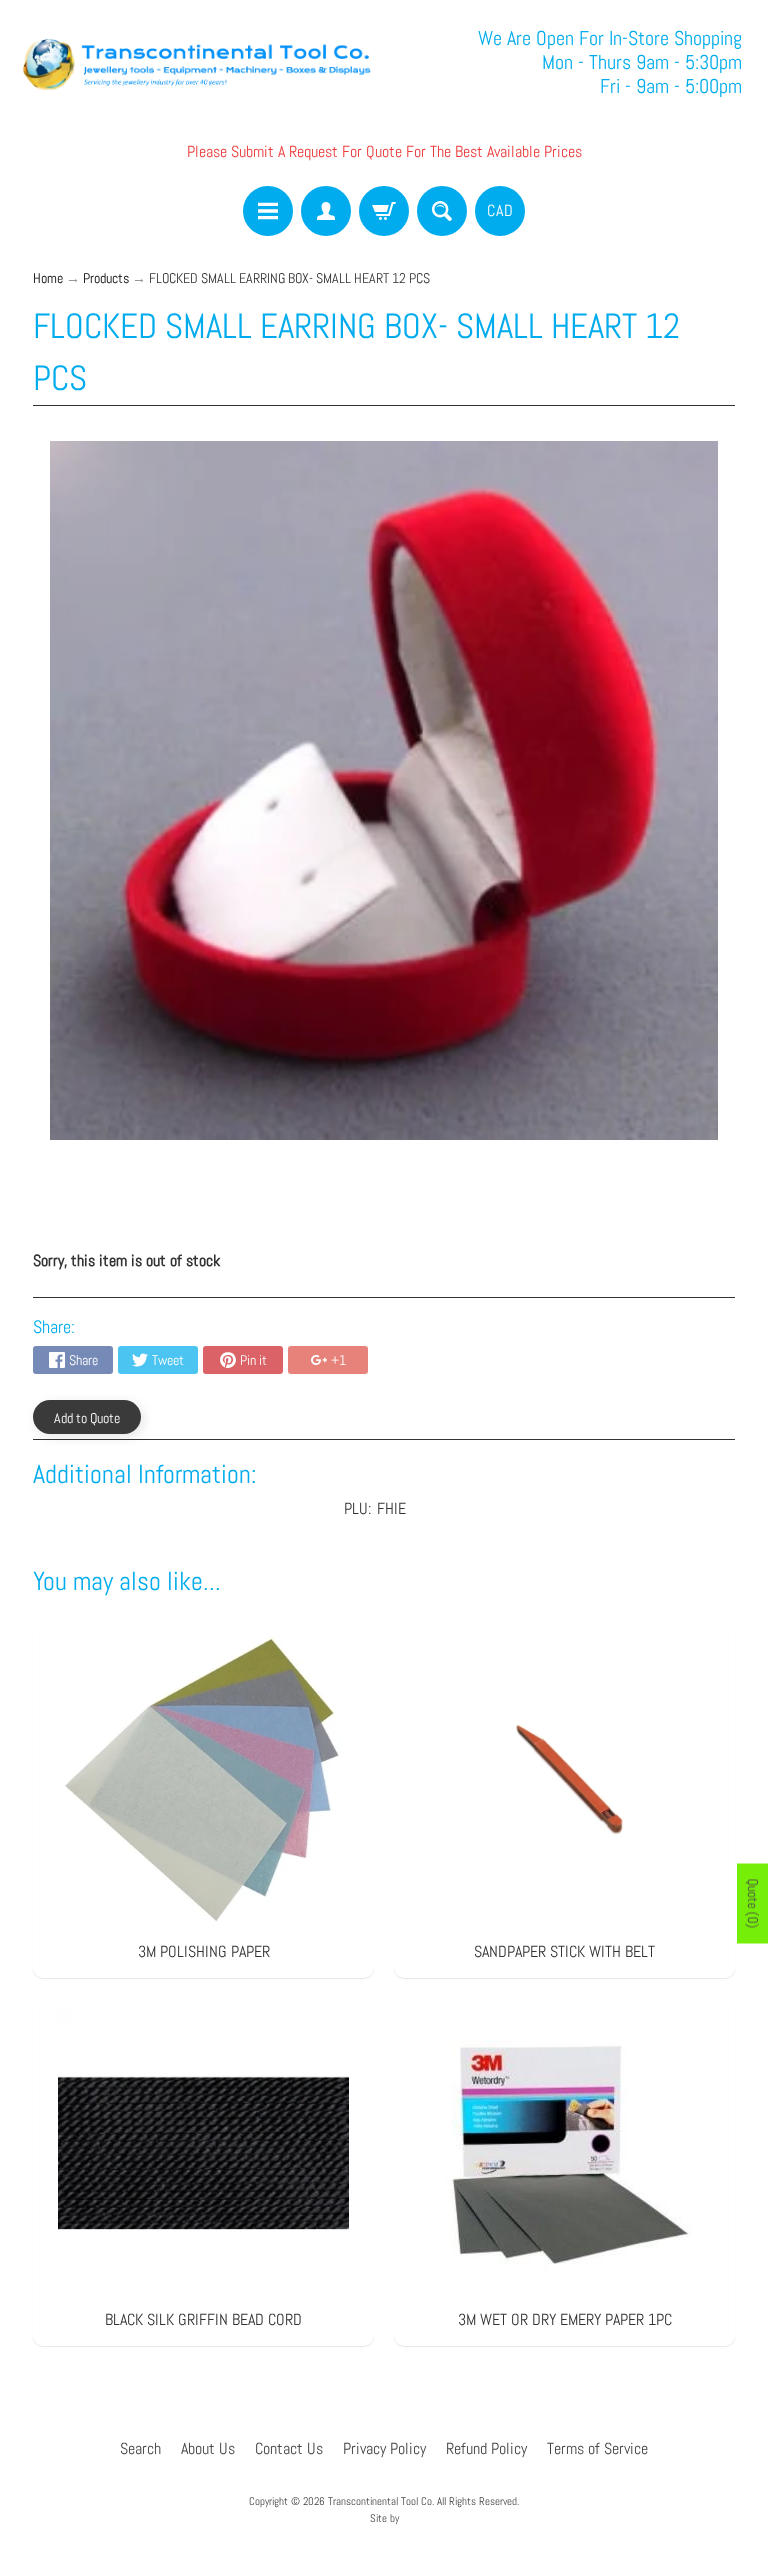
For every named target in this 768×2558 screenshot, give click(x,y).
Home (48, 278)
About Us (208, 2448)
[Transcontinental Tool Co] (200, 62)
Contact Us (289, 2448)
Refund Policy (486, 2448)
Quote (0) (753, 1903)
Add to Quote (87, 1418)
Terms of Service (597, 2448)
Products (106, 278)
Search (140, 2448)
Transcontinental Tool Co (380, 2501)
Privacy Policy (384, 2448)
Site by (384, 2518)
